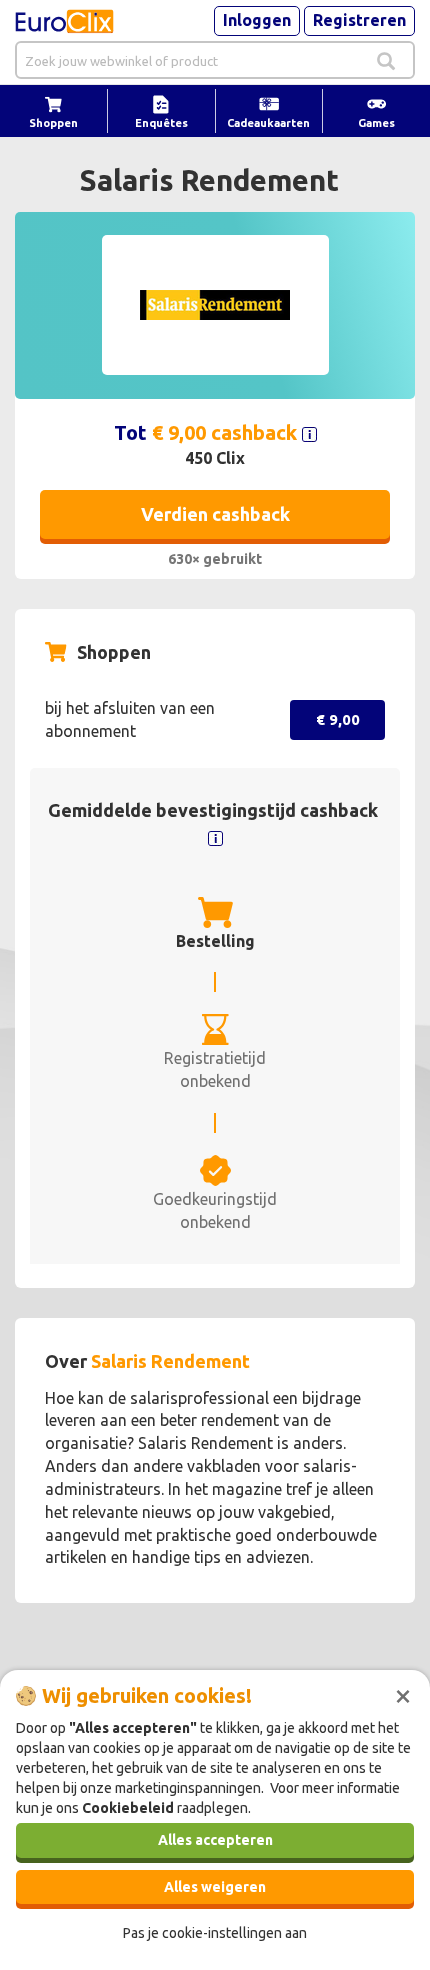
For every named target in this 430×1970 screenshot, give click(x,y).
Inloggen (257, 20)
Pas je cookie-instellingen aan (215, 1933)
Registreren (359, 20)
